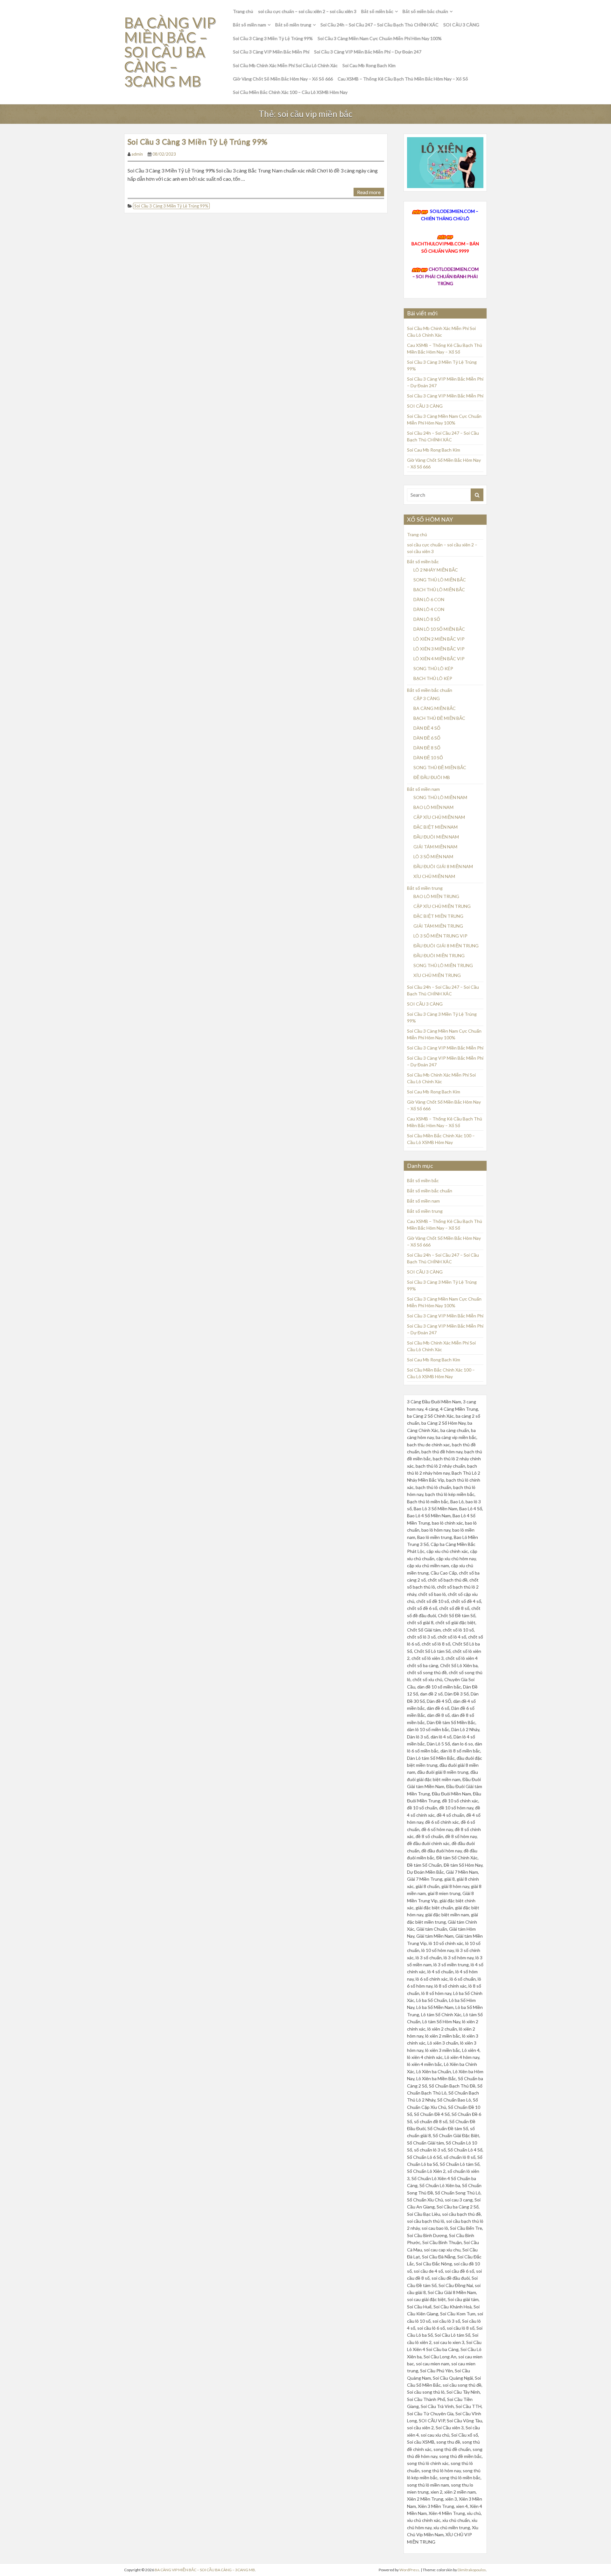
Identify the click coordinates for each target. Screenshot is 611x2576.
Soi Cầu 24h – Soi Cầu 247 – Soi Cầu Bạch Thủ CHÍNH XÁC (379, 25)
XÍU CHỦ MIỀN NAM (434, 876)
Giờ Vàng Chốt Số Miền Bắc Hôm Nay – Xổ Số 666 (283, 79)
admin (137, 154)
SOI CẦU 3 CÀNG (461, 25)
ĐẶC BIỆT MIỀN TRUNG (438, 916)
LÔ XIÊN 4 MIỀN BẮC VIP (439, 659)
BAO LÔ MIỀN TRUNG (436, 896)
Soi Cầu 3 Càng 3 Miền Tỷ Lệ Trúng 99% (273, 38)
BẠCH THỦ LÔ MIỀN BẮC (439, 590)
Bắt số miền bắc (377, 11)
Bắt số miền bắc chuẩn (425, 11)
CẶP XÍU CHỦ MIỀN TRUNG (442, 906)
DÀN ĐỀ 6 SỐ (427, 738)
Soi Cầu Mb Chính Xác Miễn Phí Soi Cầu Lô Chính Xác (285, 65)
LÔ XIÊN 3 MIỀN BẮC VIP (439, 649)
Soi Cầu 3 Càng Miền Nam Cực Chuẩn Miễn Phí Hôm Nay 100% (380, 38)
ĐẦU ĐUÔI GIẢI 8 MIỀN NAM (443, 866)
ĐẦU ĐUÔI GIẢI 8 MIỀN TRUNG (446, 946)
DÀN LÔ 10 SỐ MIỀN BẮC (439, 629)
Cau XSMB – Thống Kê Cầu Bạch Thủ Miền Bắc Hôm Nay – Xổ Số (403, 79)
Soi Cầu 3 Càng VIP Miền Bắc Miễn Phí (271, 52)
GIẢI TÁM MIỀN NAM (435, 847)
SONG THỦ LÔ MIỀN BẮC (440, 580)
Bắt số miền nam (249, 25)
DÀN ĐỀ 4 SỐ (427, 728)
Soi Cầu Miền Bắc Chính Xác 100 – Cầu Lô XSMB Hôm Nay (290, 92)
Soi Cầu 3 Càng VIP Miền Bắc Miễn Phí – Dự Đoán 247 (368, 52)
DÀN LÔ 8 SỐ (427, 619)
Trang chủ (243, 11)
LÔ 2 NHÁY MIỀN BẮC (436, 570)
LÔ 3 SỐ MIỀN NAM (433, 856)
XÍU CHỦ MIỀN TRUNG (437, 975)
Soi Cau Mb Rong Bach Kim (369, 65)
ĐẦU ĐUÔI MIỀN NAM (436, 837)
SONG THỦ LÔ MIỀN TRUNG (443, 965)
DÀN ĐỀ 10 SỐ (428, 758)
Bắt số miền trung (293, 25)
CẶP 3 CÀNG (427, 698)
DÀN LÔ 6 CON (429, 599)
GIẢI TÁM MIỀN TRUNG (438, 926)
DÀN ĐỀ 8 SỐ (427, 748)
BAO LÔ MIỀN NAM (433, 807)
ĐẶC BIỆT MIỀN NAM (435, 827)
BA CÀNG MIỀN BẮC (435, 708)
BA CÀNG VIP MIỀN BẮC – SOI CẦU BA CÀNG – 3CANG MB (170, 52)
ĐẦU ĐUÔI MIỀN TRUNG (439, 955)
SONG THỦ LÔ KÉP (433, 668)
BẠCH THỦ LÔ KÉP (433, 678)
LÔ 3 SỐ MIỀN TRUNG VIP (440, 936)
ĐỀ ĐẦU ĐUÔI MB (432, 777)
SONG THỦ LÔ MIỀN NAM (440, 797)
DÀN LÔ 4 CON (429, 609)
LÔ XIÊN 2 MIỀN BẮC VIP (439, 639)
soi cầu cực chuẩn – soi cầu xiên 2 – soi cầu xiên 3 (307, 11)
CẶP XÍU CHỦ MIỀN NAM (439, 817)
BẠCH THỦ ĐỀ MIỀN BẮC (439, 718)
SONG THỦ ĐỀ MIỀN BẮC (440, 767)
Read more (369, 192)
